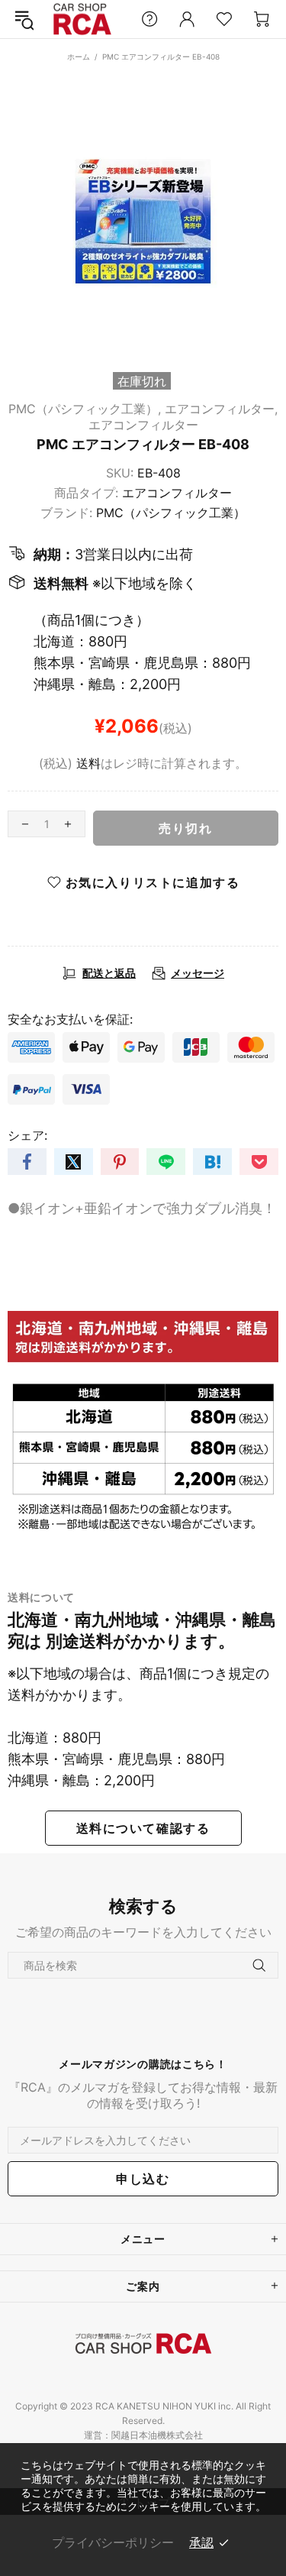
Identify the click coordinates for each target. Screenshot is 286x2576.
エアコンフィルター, (221, 409)
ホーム (79, 57)
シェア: (27, 1135)
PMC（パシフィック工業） (171, 513)
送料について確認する (143, 1828)
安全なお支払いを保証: (70, 1019)
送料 (88, 763)
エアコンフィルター (143, 425)
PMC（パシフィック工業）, (85, 409)
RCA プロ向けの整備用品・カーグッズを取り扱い (82, 19)
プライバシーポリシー (113, 2542)
